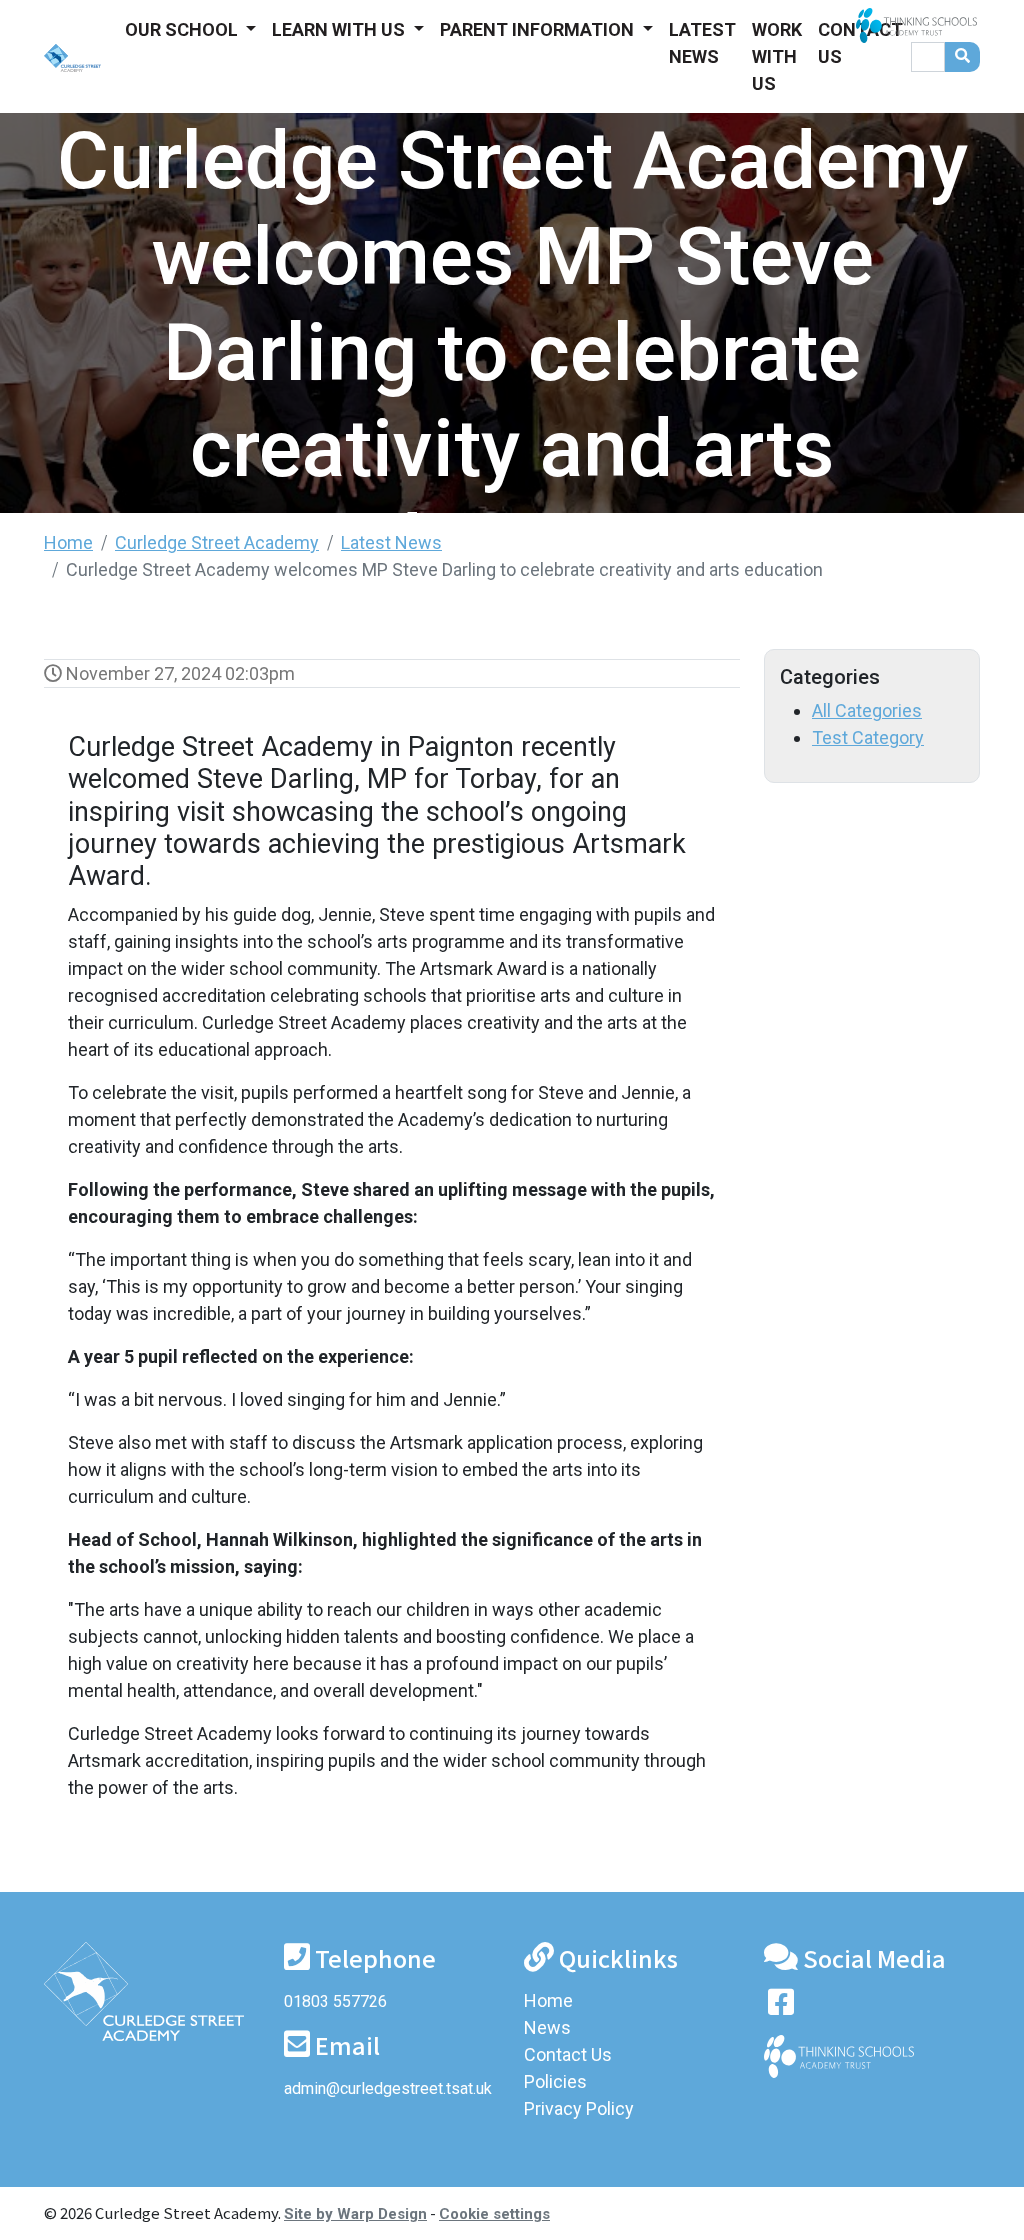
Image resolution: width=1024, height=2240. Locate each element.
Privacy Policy (579, 2108)
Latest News (702, 43)
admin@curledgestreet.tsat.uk (388, 2088)
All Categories (867, 710)
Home (68, 542)
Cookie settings (494, 2214)
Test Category (868, 737)
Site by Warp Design (355, 2214)
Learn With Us (340, 29)
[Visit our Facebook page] (781, 2006)
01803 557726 (335, 2001)
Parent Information (539, 29)
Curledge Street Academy (217, 542)
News (547, 2027)
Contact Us (860, 43)
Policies (555, 2081)
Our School (183, 29)
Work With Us (777, 56)
